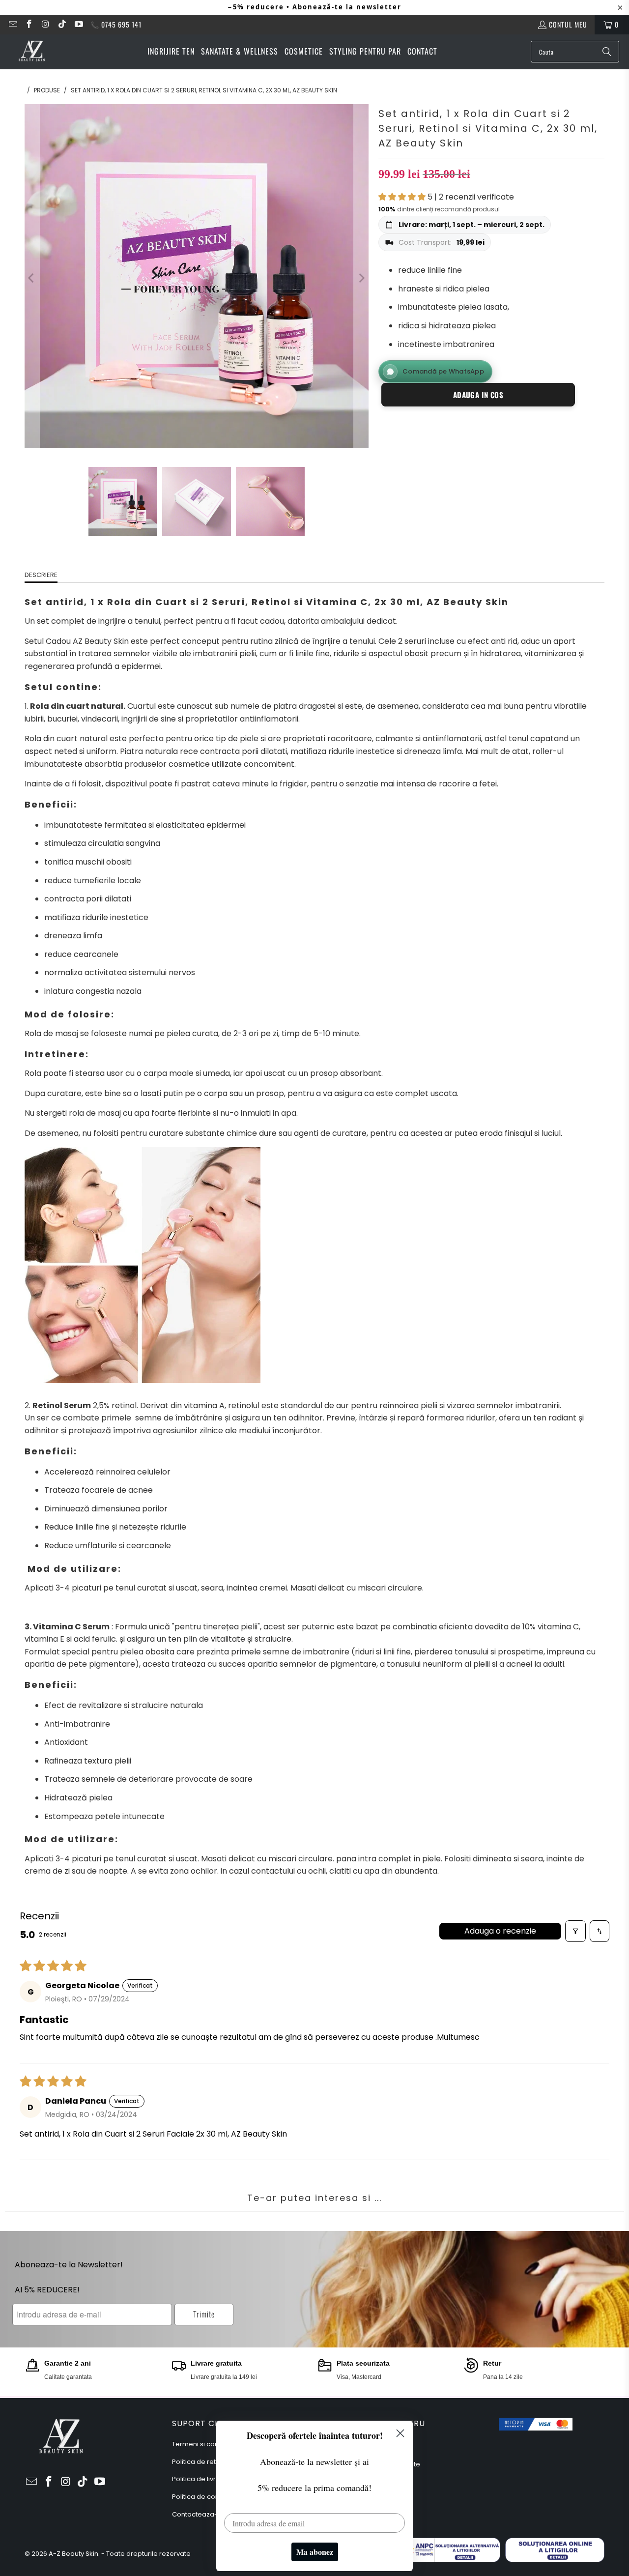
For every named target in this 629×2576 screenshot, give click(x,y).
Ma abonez (315, 2552)
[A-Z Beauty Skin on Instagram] (45, 24)
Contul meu (568, 24)
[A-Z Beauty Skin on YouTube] (78, 24)
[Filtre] (575, 1931)
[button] (403, 197)
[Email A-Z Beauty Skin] (12, 24)
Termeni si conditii (201, 2444)
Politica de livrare (200, 2479)
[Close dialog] (400, 2433)
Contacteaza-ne (199, 2514)
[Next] (361, 278)
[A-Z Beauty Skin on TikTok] (62, 24)
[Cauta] (607, 52)
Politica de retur (197, 2462)
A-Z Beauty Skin (73, 2554)
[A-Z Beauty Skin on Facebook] (29, 24)
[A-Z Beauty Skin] (32, 52)
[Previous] (32, 278)
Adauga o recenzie (500, 1931)
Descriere (41, 575)
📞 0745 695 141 (116, 24)
